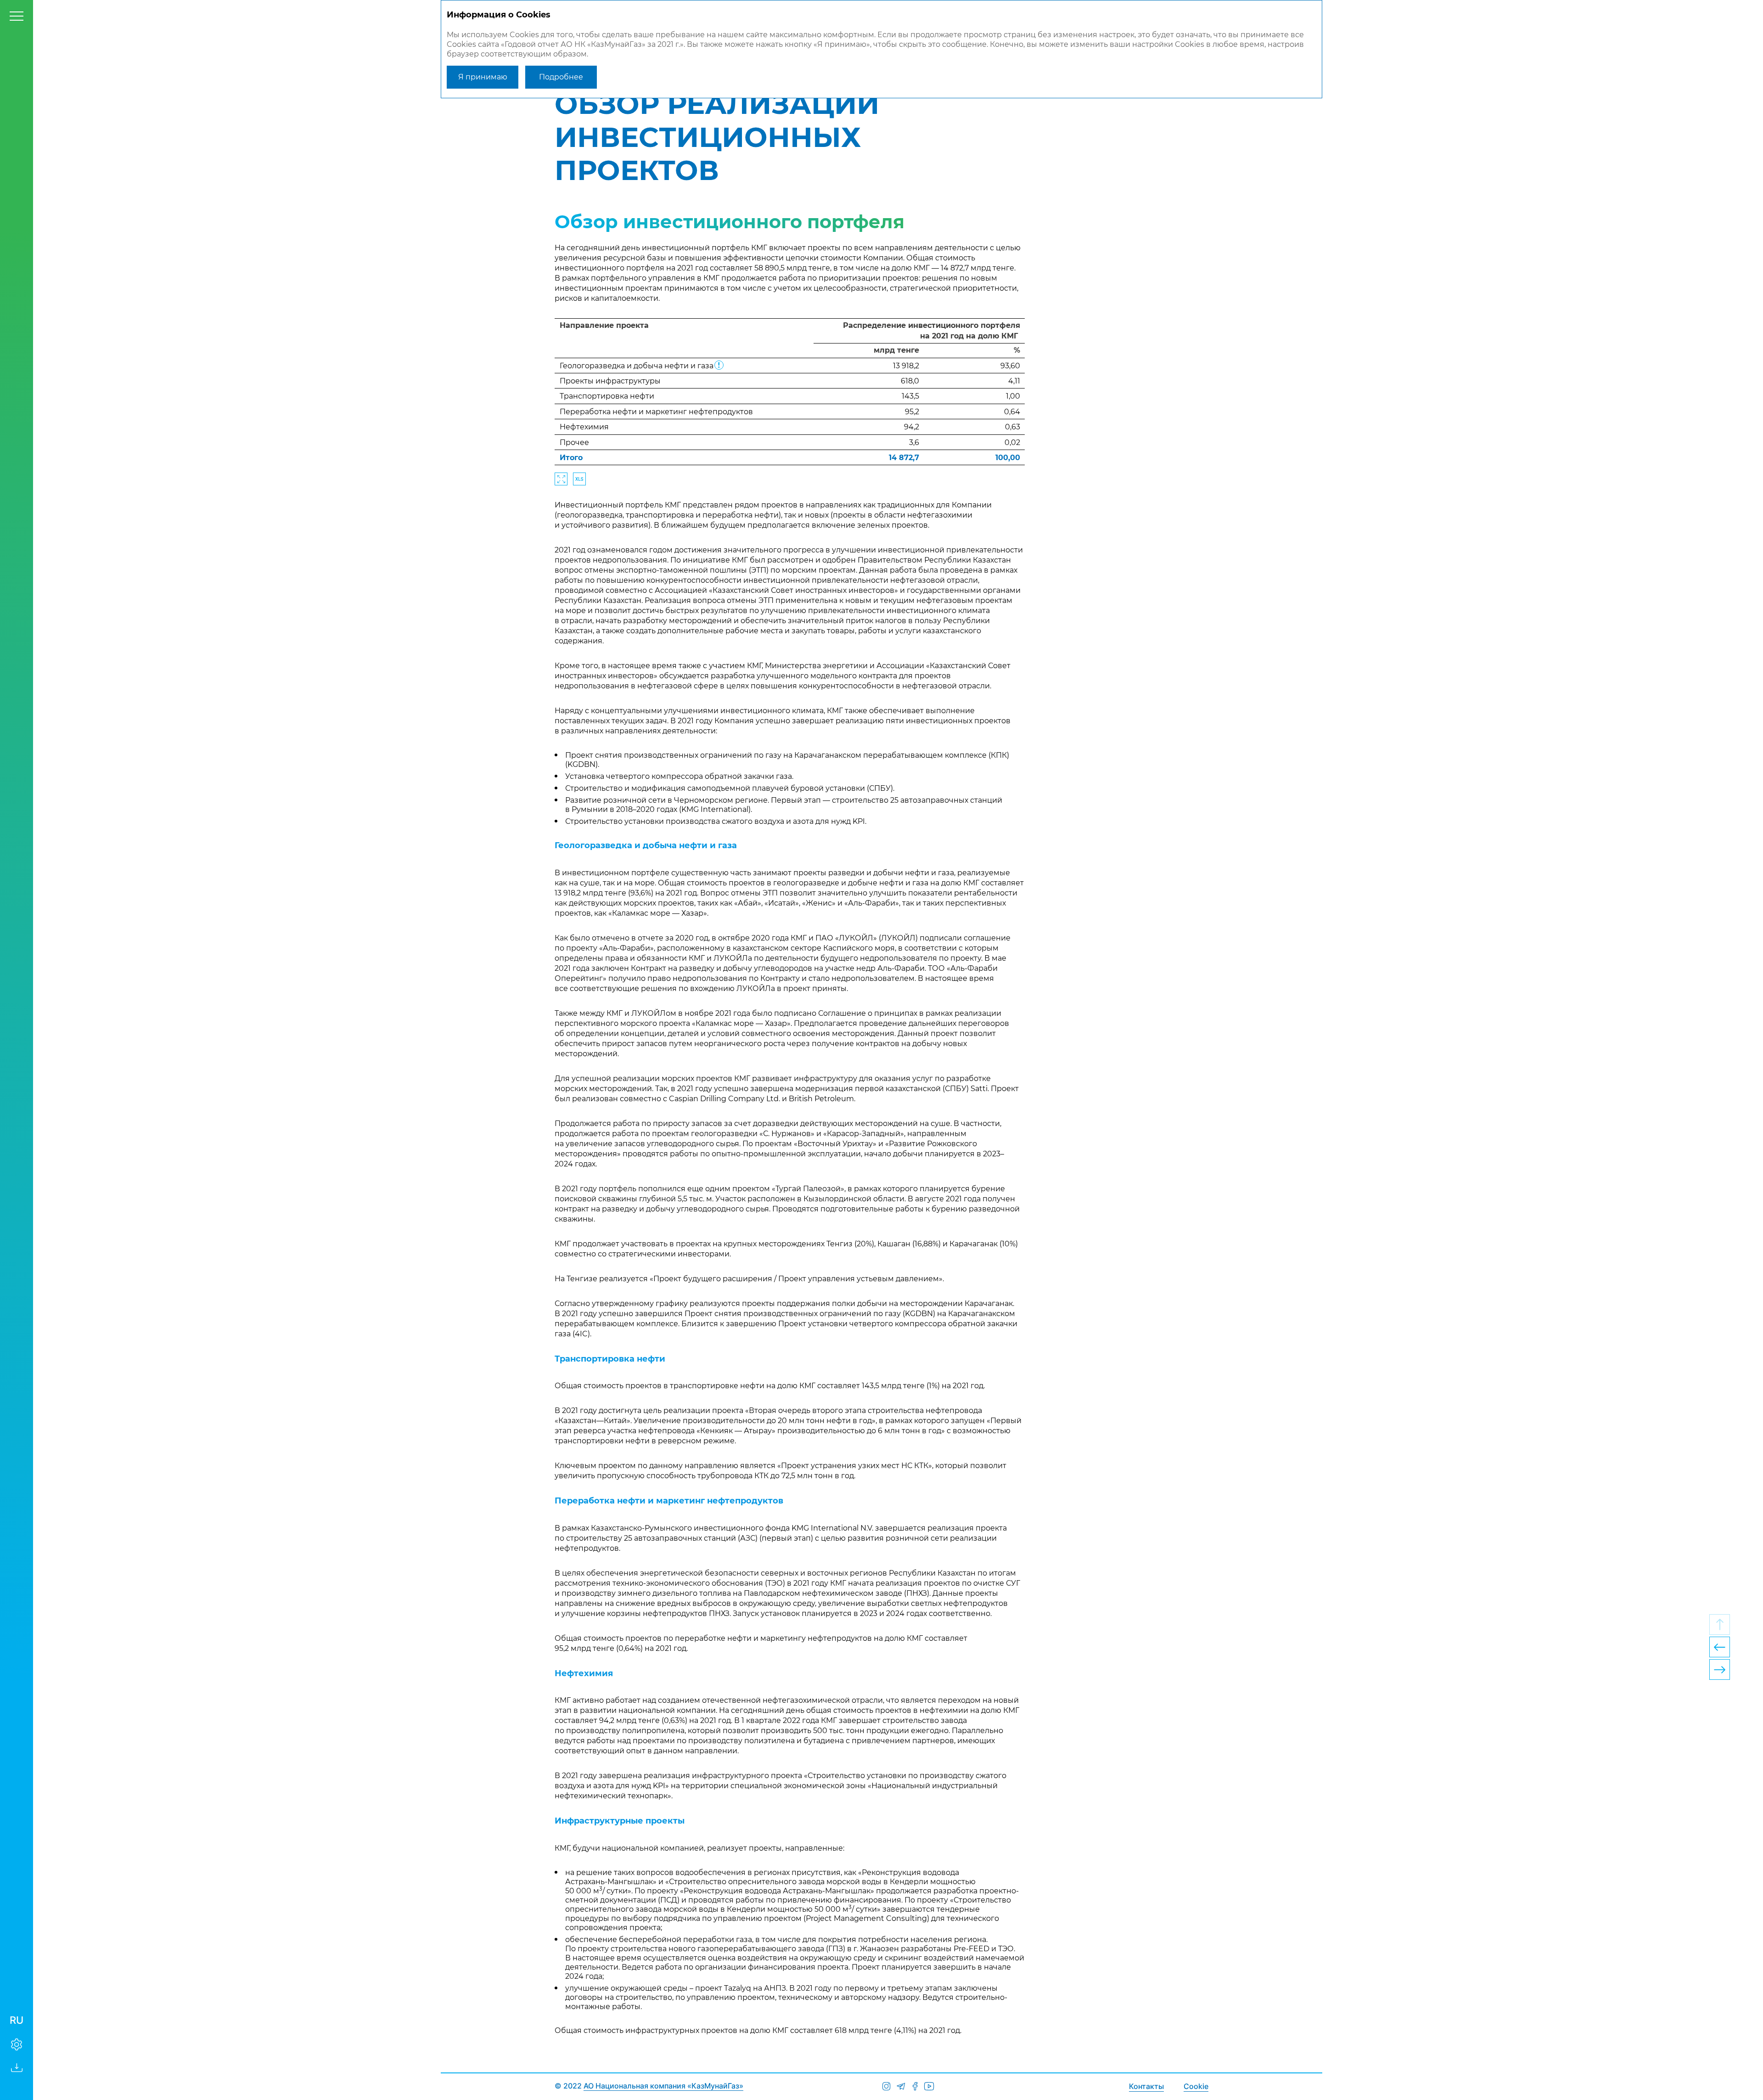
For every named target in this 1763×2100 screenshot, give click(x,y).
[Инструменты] (17, 2044)
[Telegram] (901, 2086)
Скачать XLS (579, 479)
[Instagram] (886, 2086)
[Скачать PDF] (17, 2067)
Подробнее (561, 77)
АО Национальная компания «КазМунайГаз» (663, 2086)
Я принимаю (483, 77)
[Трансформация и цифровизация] (1720, 1669)
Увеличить (561, 479)
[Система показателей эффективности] (1720, 1647)
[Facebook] (915, 2086)
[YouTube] (929, 2086)
